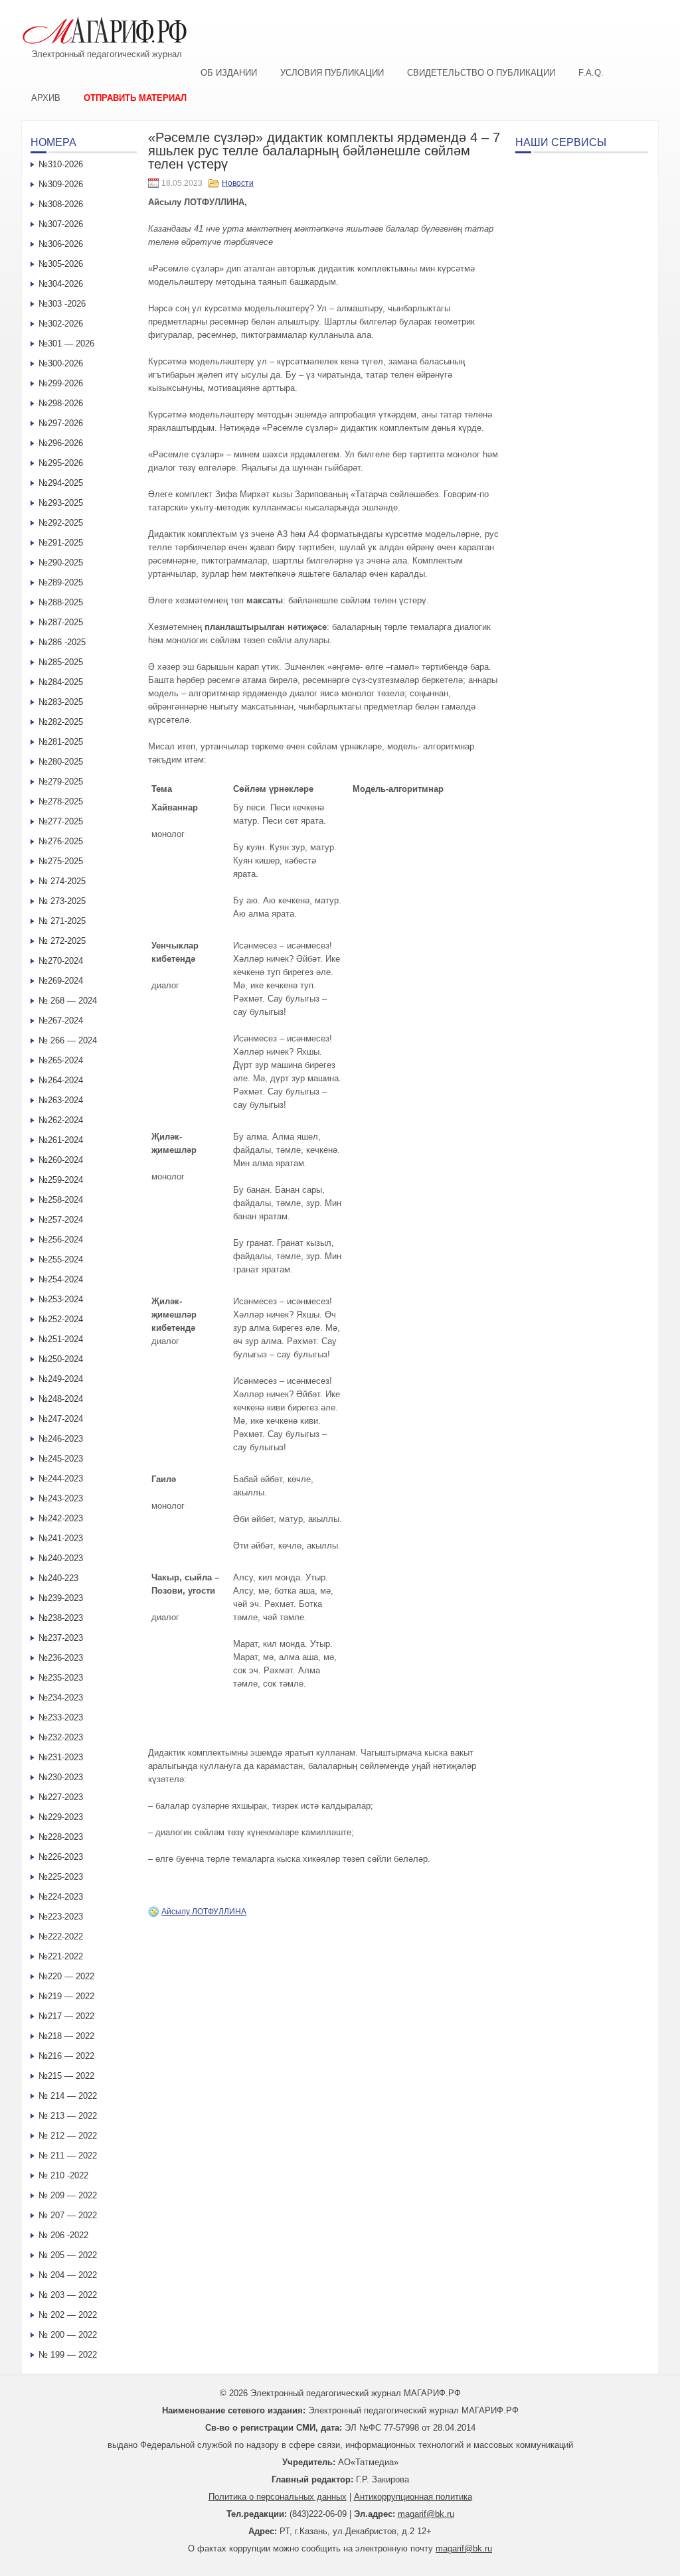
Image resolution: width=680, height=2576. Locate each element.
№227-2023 (61, 1797)
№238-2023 (61, 1618)
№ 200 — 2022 (68, 2335)
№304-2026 (61, 284)
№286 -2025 (62, 642)
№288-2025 (61, 602)
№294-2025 (61, 483)
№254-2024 (61, 1279)
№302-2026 (61, 324)
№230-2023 (61, 1777)
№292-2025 (61, 523)
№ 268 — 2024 (68, 1001)
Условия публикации (332, 73)
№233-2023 (61, 1717)
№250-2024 (61, 1359)
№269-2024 (61, 981)
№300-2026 (61, 363)
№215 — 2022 (66, 2076)
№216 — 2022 (66, 2056)
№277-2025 (61, 821)
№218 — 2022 (66, 2036)
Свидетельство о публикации (481, 73)
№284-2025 (61, 682)
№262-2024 (61, 1120)
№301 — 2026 (66, 343)
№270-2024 (61, 961)
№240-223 (58, 1578)
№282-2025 (61, 722)
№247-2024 (61, 1419)
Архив (46, 98)
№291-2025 (61, 543)
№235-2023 (61, 1678)
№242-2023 (61, 1518)
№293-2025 (61, 503)
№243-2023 (61, 1498)
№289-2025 (61, 582)
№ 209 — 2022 (68, 2195)
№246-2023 (61, 1439)
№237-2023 (61, 1638)
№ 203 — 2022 (68, 2295)
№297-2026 (61, 423)
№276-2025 (61, 841)
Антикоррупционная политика (413, 2497)
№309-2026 (61, 184)
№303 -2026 (62, 304)
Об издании (229, 73)
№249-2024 (61, 1379)
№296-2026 (61, 443)
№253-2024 (61, 1299)
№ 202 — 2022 (68, 2315)
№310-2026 (61, 164)
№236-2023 (61, 1658)
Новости (238, 183)
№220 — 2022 (66, 1976)
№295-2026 (61, 463)
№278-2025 (61, 801)
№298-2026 (61, 403)
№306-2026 (61, 244)
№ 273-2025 (62, 901)
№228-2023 (61, 1837)
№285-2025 (61, 662)
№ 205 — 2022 (68, 2255)
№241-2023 (61, 1538)
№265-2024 (61, 1060)
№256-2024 (61, 1240)
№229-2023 (61, 1817)
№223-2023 (61, 1917)
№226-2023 (61, 1857)
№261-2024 (61, 1140)
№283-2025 (61, 702)
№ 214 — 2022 (68, 2096)
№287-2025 (61, 622)
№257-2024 (61, 1220)
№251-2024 (61, 1339)
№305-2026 (61, 264)
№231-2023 (61, 1757)
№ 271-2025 (62, 921)
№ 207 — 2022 (68, 2215)
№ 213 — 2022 (68, 2116)
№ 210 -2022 (63, 2175)
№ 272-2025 (62, 941)
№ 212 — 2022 (68, 2136)
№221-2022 (61, 1956)
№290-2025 (61, 563)
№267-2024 (61, 1021)
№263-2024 (61, 1100)
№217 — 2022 (66, 2016)
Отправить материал (135, 98)
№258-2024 (61, 1200)
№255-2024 (61, 1259)
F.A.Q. (591, 73)
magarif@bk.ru (426, 2514)
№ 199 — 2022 (68, 2355)
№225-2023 (61, 1877)
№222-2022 (61, 1936)
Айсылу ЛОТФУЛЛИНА (204, 1912)
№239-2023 (61, 1598)
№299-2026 (61, 383)
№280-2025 (61, 762)
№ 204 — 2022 (68, 2275)
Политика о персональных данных (278, 2497)
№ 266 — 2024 (68, 1040)
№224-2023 (61, 1897)
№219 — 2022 (66, 1996)
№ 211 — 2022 (68, 2156)
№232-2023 (61, 1737)
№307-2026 (61, 224)
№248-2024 (61, 1399)
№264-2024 (61, 1080)
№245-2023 (61, 1459)
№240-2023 (61, 1558)
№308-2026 (61, 204)
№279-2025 (61, 782)
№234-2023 (61, 1698)
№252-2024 (61, 1319)
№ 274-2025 (62, 881)
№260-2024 (61, 1160)
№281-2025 (61, 742)
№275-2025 (61, 861)
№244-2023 (61, 1478)
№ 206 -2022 (63, 2235)
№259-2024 (61, 1180)
